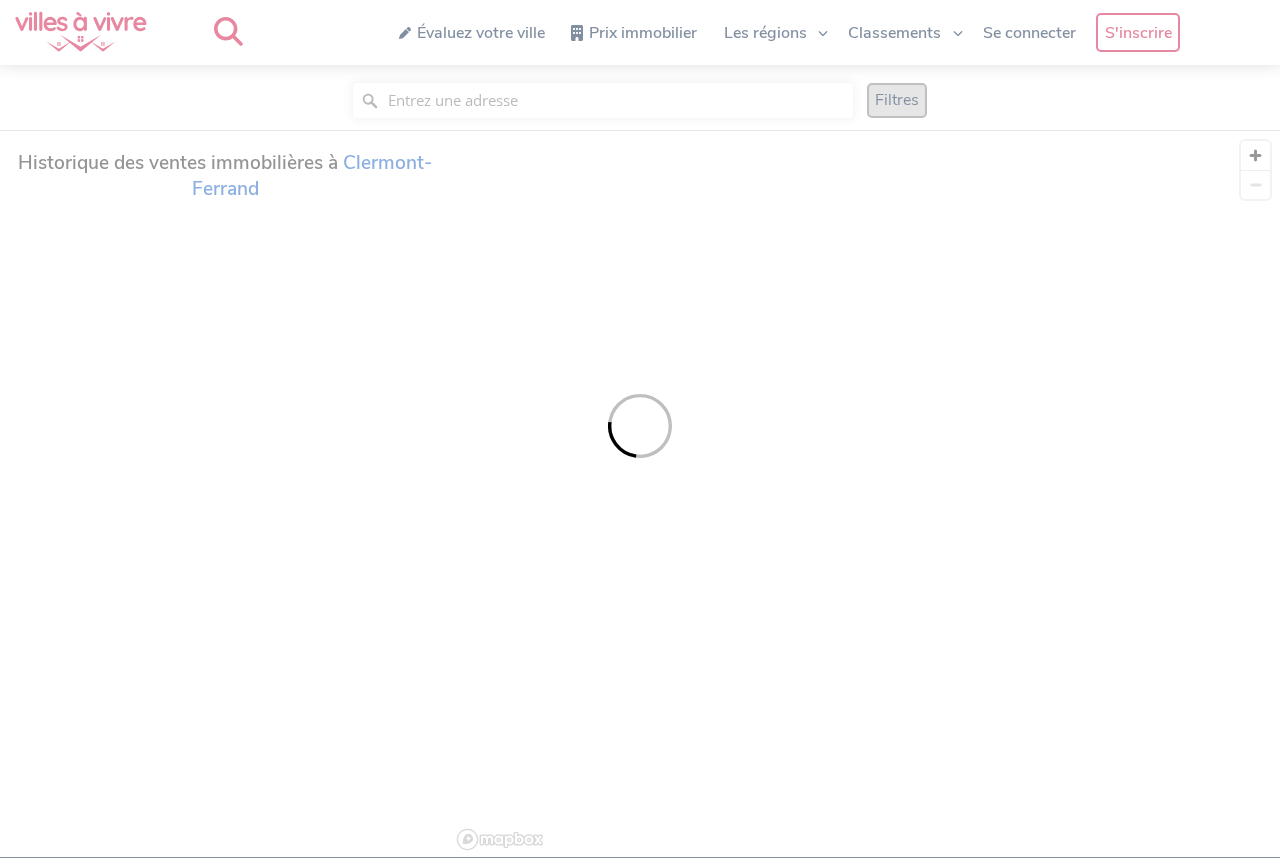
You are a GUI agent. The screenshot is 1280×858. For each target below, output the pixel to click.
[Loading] (640, 429)
